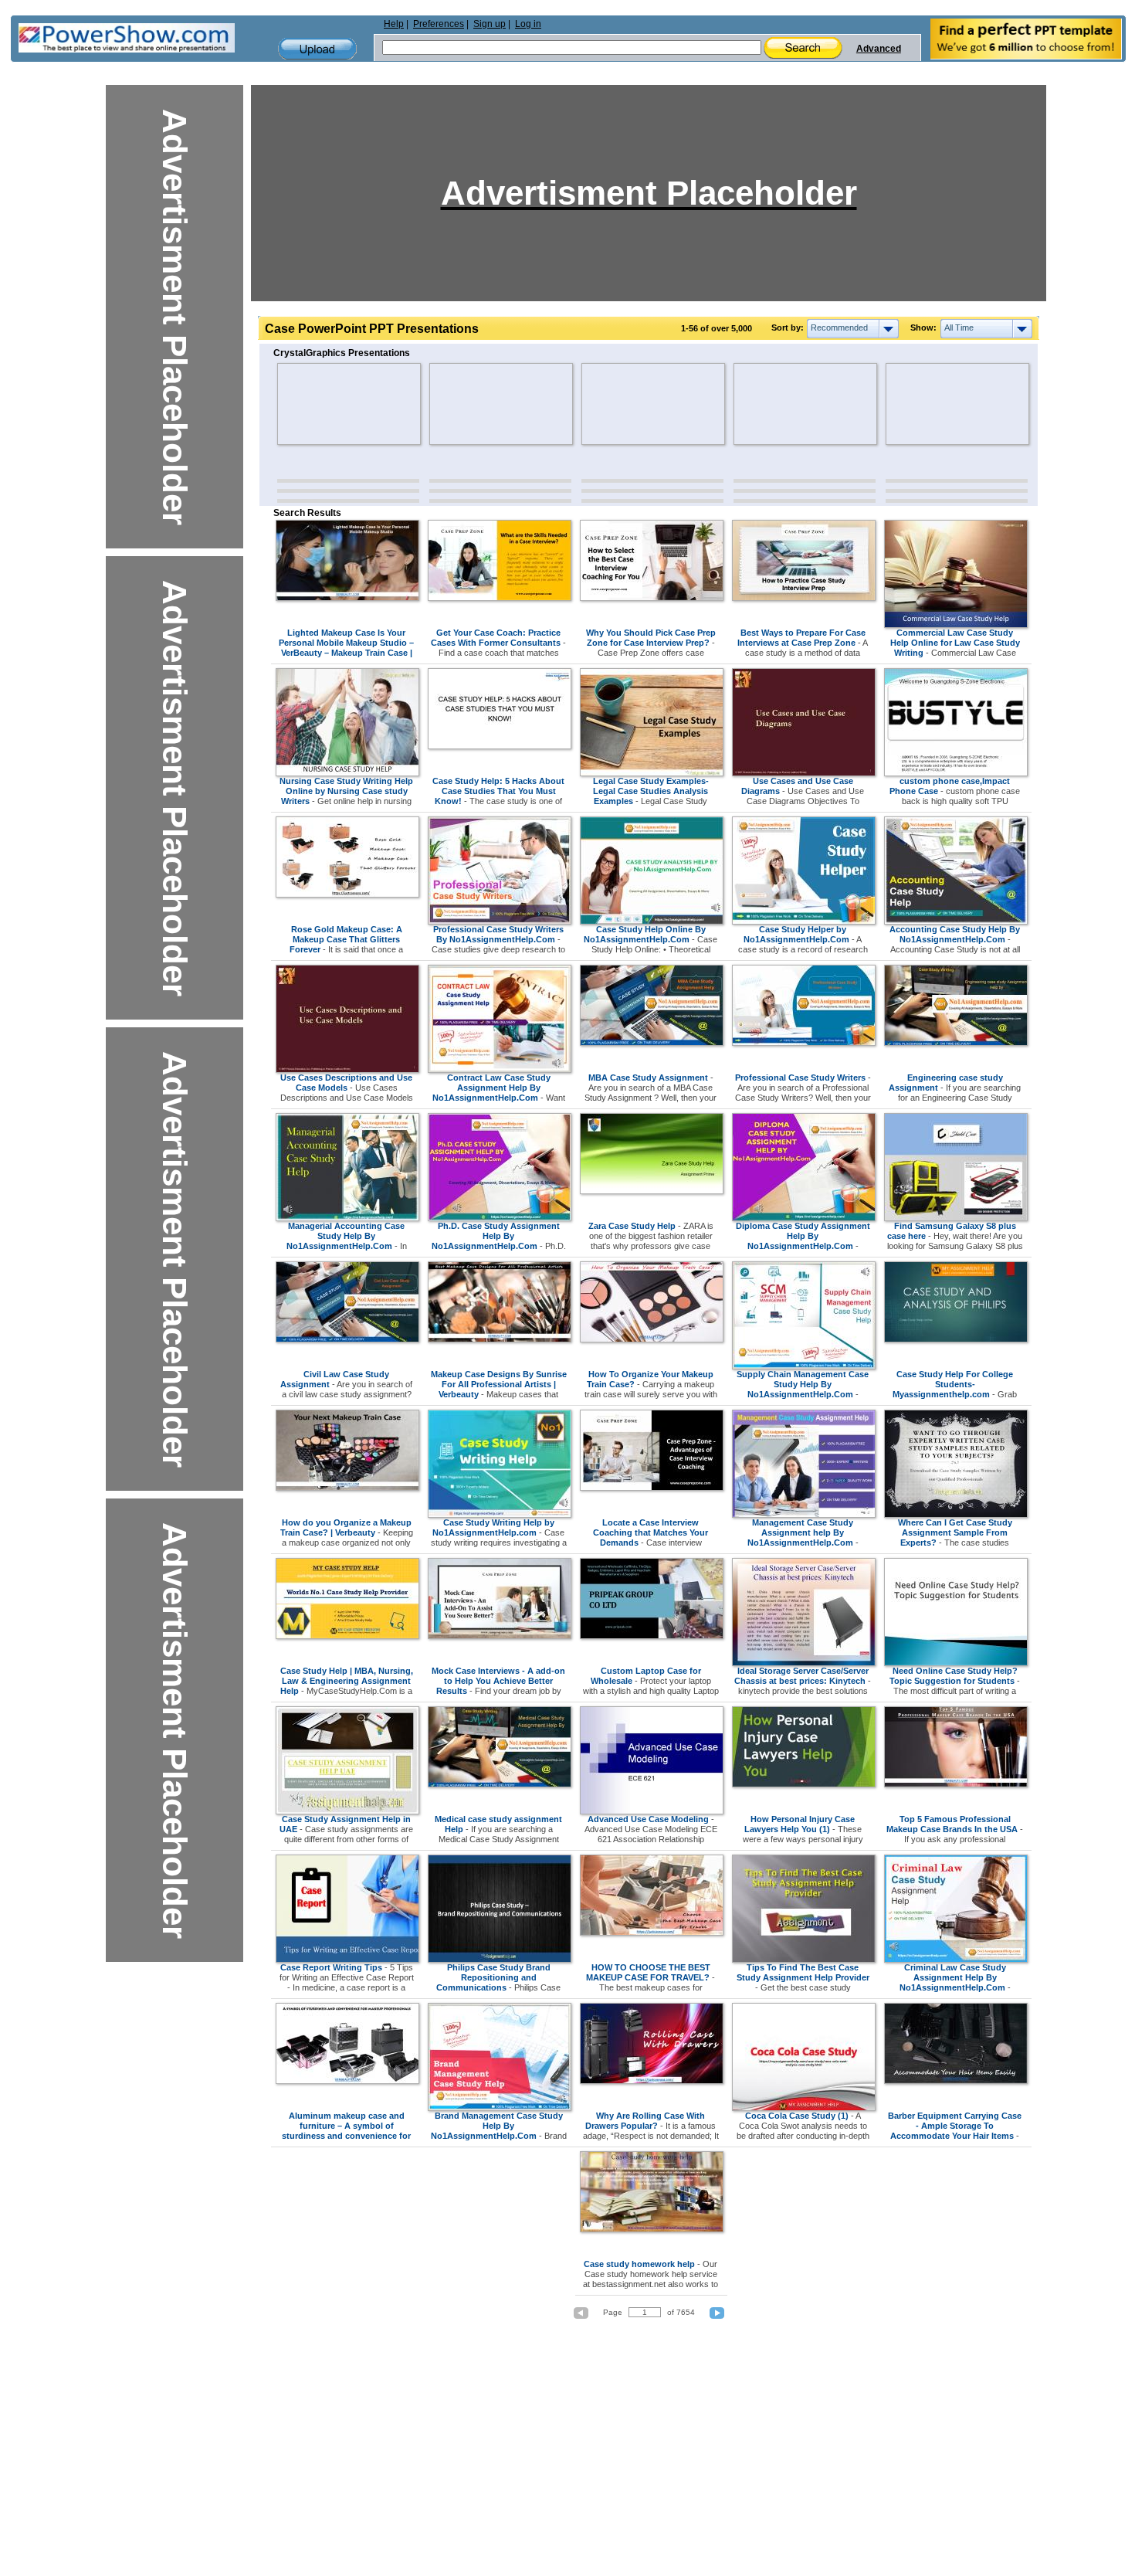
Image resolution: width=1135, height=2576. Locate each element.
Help (394, 24)
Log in (528, 24)
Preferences (439, 24)
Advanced (879, 49)
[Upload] (317, 49)
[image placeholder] (322, 404)
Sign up (490, 24)
